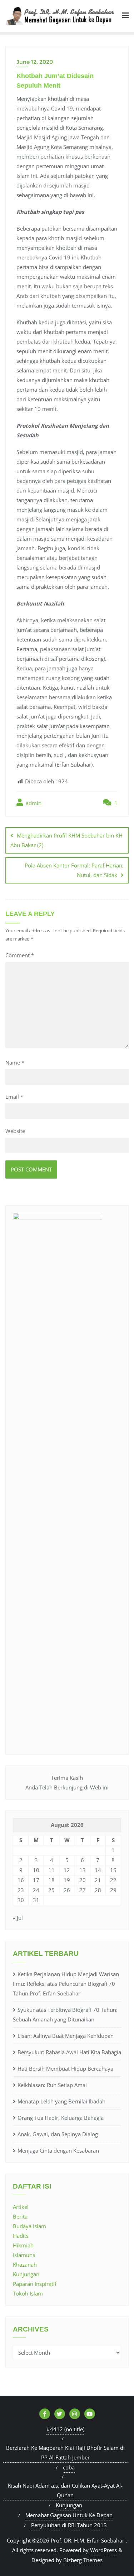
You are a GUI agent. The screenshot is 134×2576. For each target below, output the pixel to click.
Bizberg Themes (83, 2560)
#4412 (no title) (65, 2429)
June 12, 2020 (35, 62)
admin (33, 803)
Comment (20, 955)
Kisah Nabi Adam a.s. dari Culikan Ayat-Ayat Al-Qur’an (65, 2490)
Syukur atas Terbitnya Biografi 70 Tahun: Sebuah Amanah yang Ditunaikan (65, 2015)
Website (15, 1131)
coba (69, 2467)
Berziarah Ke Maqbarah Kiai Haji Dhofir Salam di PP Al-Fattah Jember (65, 2453)
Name (15, 1062)
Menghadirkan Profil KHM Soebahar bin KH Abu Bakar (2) (66, 840)
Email (14, 1097)
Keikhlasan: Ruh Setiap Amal (52, 2085)
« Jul (18, 1918)
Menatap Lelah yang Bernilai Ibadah (61, 2101)
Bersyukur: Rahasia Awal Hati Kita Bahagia (69, 2052)
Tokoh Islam (28, 2293)
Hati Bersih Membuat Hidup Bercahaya (65, 2068)
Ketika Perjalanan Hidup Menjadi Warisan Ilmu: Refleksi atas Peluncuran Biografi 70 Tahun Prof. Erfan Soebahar (66, 1984)
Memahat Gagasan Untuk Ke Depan (69, 2515)
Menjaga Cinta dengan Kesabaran (58, 2150)
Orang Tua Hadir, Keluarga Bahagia (61, 2118)
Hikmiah (23, 2245)
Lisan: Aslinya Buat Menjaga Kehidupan (66, 2036)
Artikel (21, 2207)
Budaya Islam (29, 2226)
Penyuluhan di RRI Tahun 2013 (69, 2525)
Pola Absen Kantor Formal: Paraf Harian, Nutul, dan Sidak (74, 870)
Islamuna (24, 2255)
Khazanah (25, 2265)
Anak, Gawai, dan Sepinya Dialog (58, 2134)
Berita (20, 2216)
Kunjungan (26, 2274)
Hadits (21, 2236)
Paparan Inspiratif (35, 2284)
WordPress (103, 2550)
